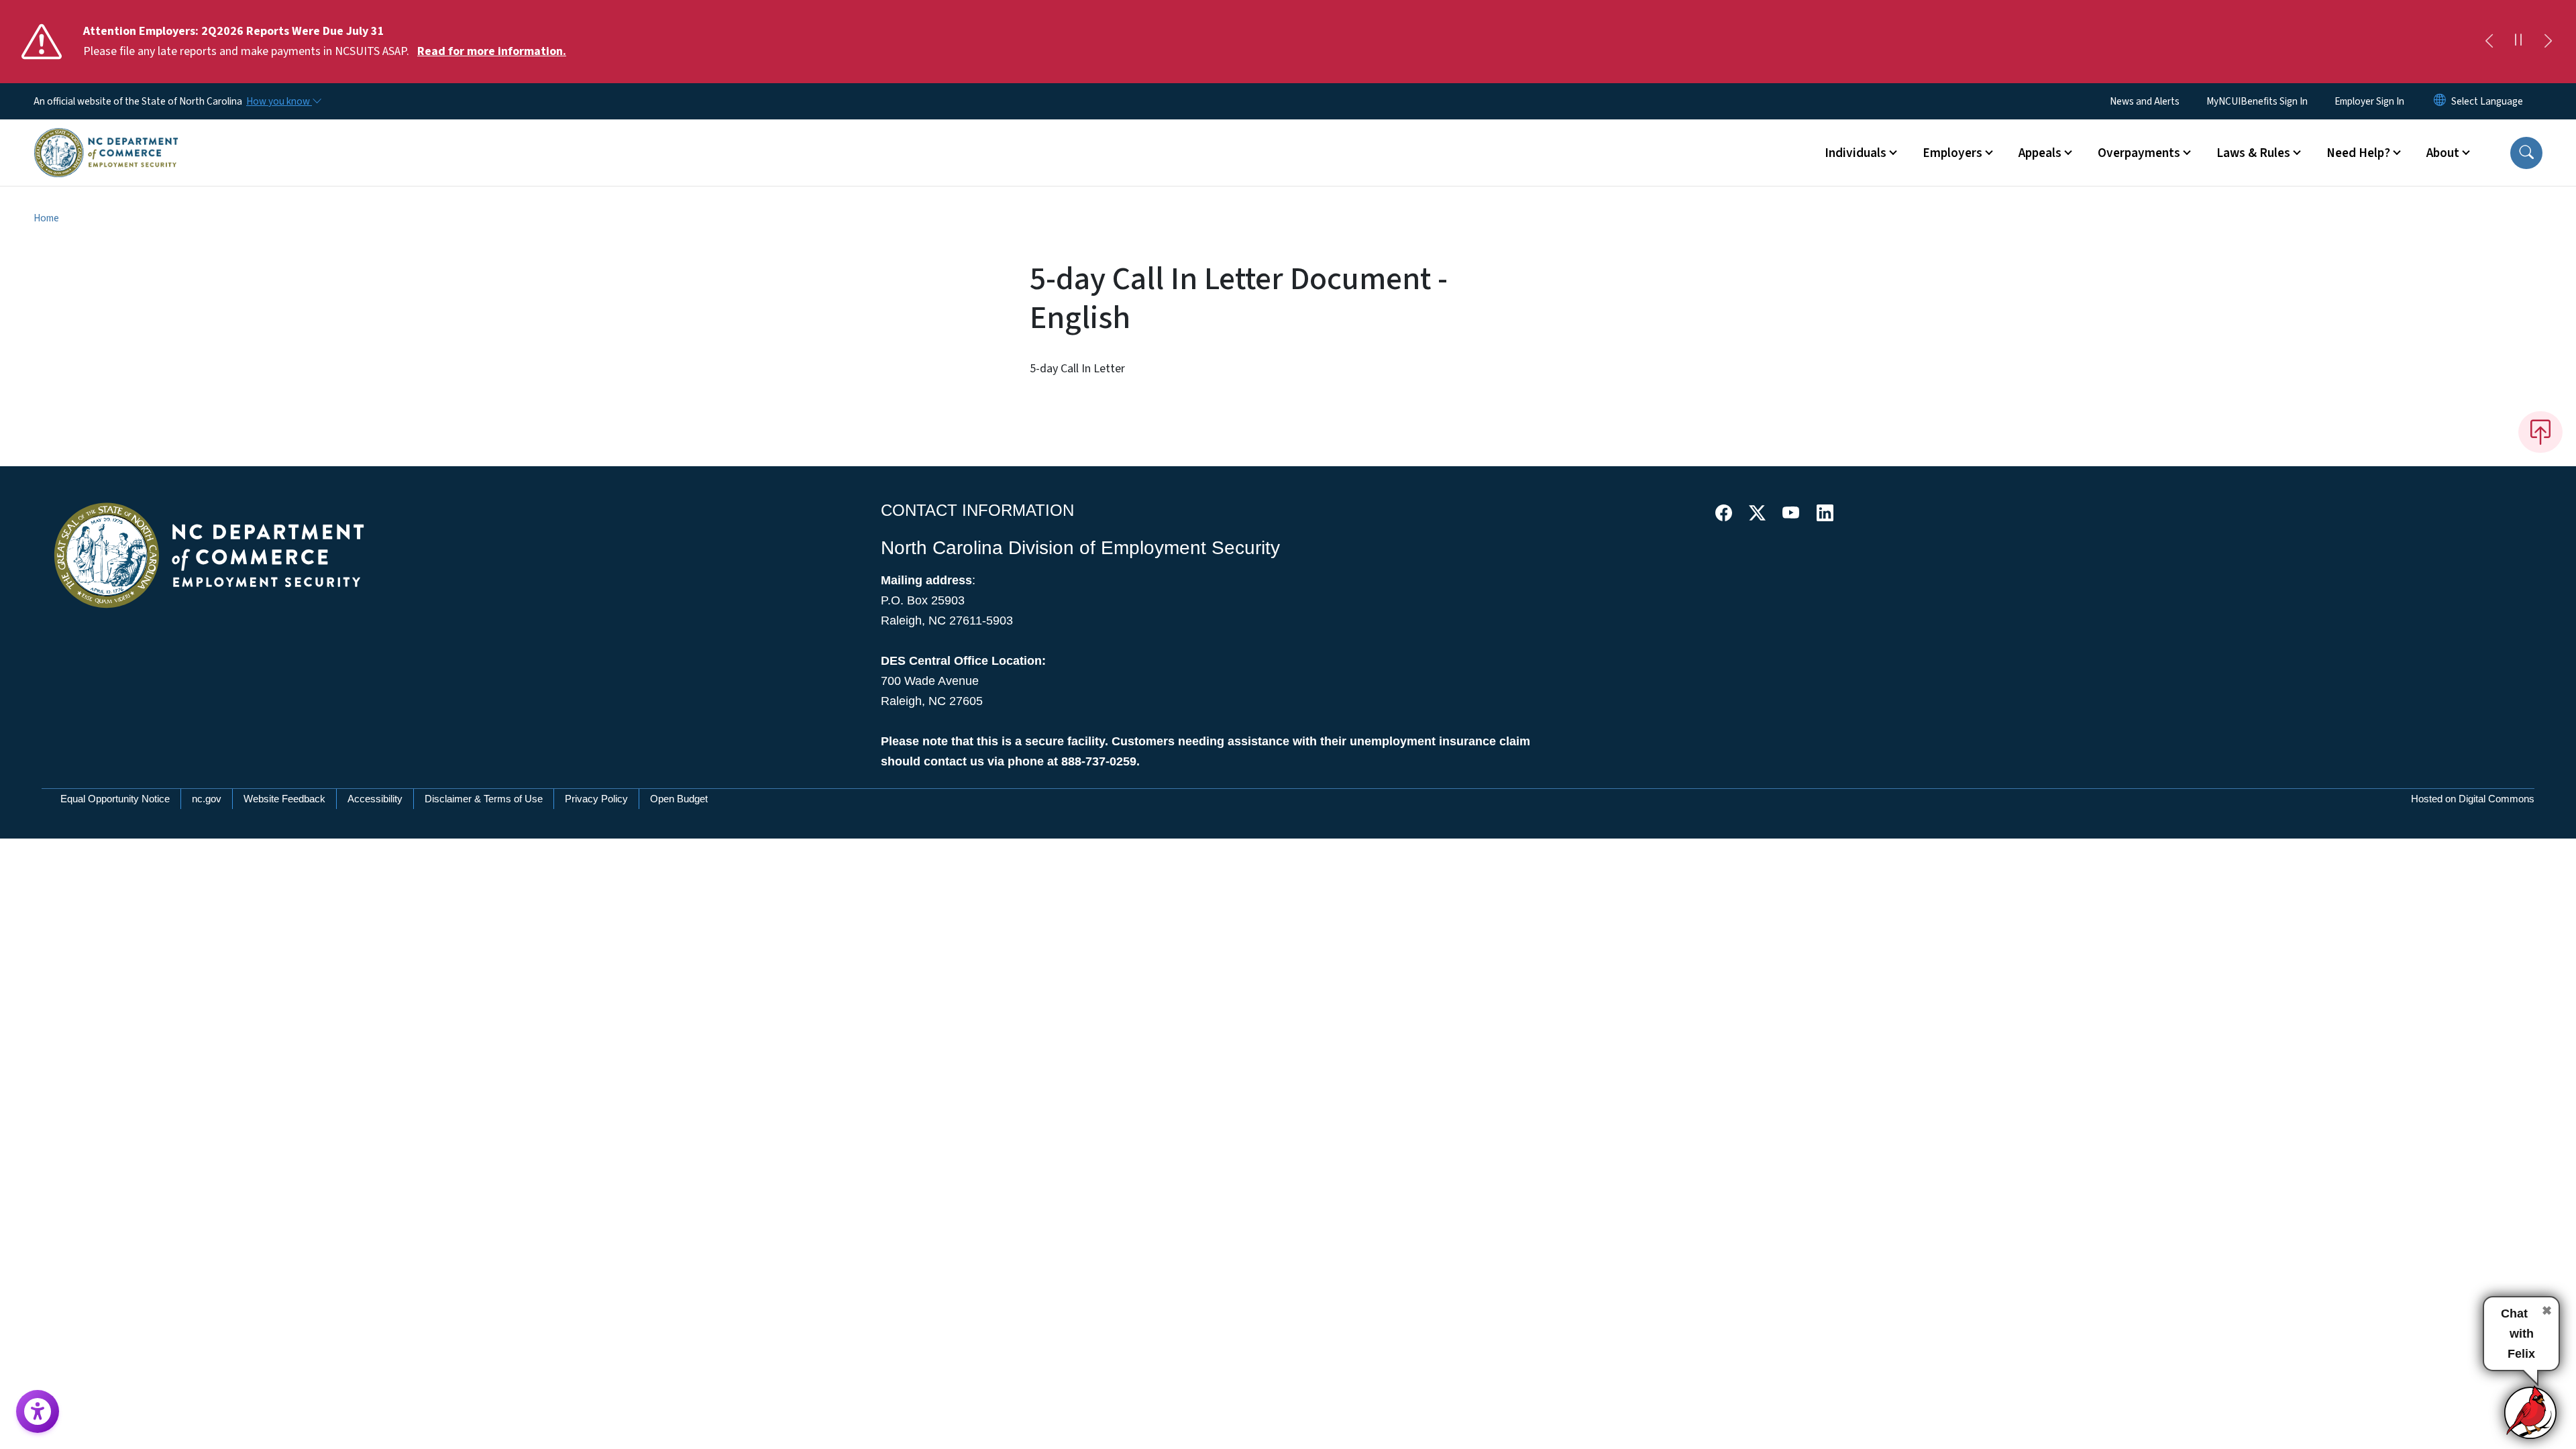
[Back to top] (2540, 432)
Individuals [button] (1856, 153)
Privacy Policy (596, 799)
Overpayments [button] (2139, 153)
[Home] (106, 138)
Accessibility (375, 799)
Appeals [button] (2040, 153)
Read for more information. (492, 51)
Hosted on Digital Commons (2473, 799)
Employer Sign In (2369, 101)
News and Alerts (2145, 101)
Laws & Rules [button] (2253, 153)
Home (46, 218)
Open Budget (679, 799)
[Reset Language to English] (2440, 101)
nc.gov (207, 799)
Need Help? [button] (2358, 153)
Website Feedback (284, 799)
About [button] (2443, 153)
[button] (2526, 153)
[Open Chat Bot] (2531, 1412)
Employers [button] (1952, 153)
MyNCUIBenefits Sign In (2257, 101)
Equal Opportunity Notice (115, 799)
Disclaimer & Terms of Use (484, 799)
